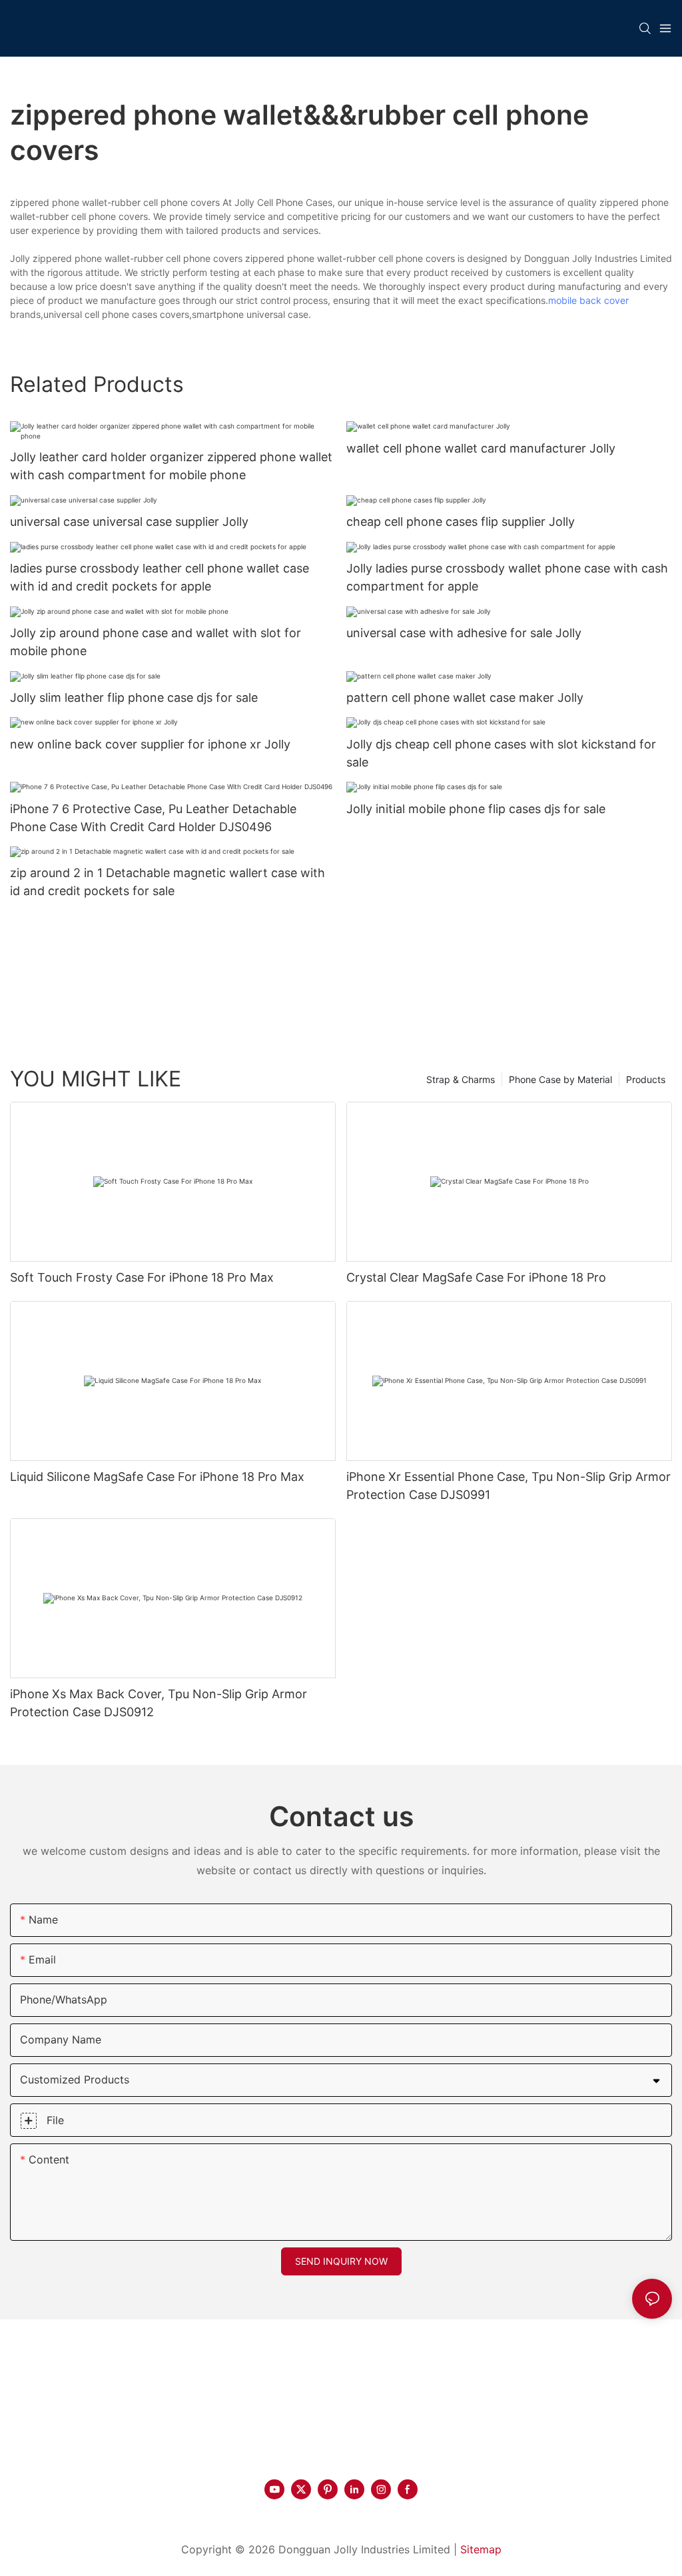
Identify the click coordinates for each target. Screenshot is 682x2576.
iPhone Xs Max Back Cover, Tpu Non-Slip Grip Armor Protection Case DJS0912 (159, 1703)
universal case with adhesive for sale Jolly (464, 633)
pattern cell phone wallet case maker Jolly (465, 697)
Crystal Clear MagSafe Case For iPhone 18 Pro (476, 1277)
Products (646, 1079)
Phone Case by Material (560, 1079)
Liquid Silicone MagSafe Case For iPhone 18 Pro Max (157, 1477)
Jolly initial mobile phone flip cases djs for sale (476, 809)
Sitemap (481, 2549)
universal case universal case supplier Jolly (129, 522)
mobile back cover (588, 300)
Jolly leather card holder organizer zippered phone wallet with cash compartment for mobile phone (171, 466)
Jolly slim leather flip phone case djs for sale (134, 697)
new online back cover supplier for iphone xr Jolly (150, 744)
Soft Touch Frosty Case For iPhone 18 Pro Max (142, 1277)
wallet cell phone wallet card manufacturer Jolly (481, 448)
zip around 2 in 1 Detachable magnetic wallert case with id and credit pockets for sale (168, 882)
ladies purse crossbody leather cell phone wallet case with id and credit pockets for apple (160, 577)
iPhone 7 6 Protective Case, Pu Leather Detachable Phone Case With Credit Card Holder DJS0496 (153, 818)
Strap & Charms (461, 1079)
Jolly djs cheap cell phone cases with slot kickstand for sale (501, 753)
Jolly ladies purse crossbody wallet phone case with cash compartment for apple (507, 577)
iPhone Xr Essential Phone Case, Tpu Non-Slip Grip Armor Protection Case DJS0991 (509, 1486)
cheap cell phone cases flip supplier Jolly (461, 522)
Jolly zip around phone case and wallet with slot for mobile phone (156, 642)
